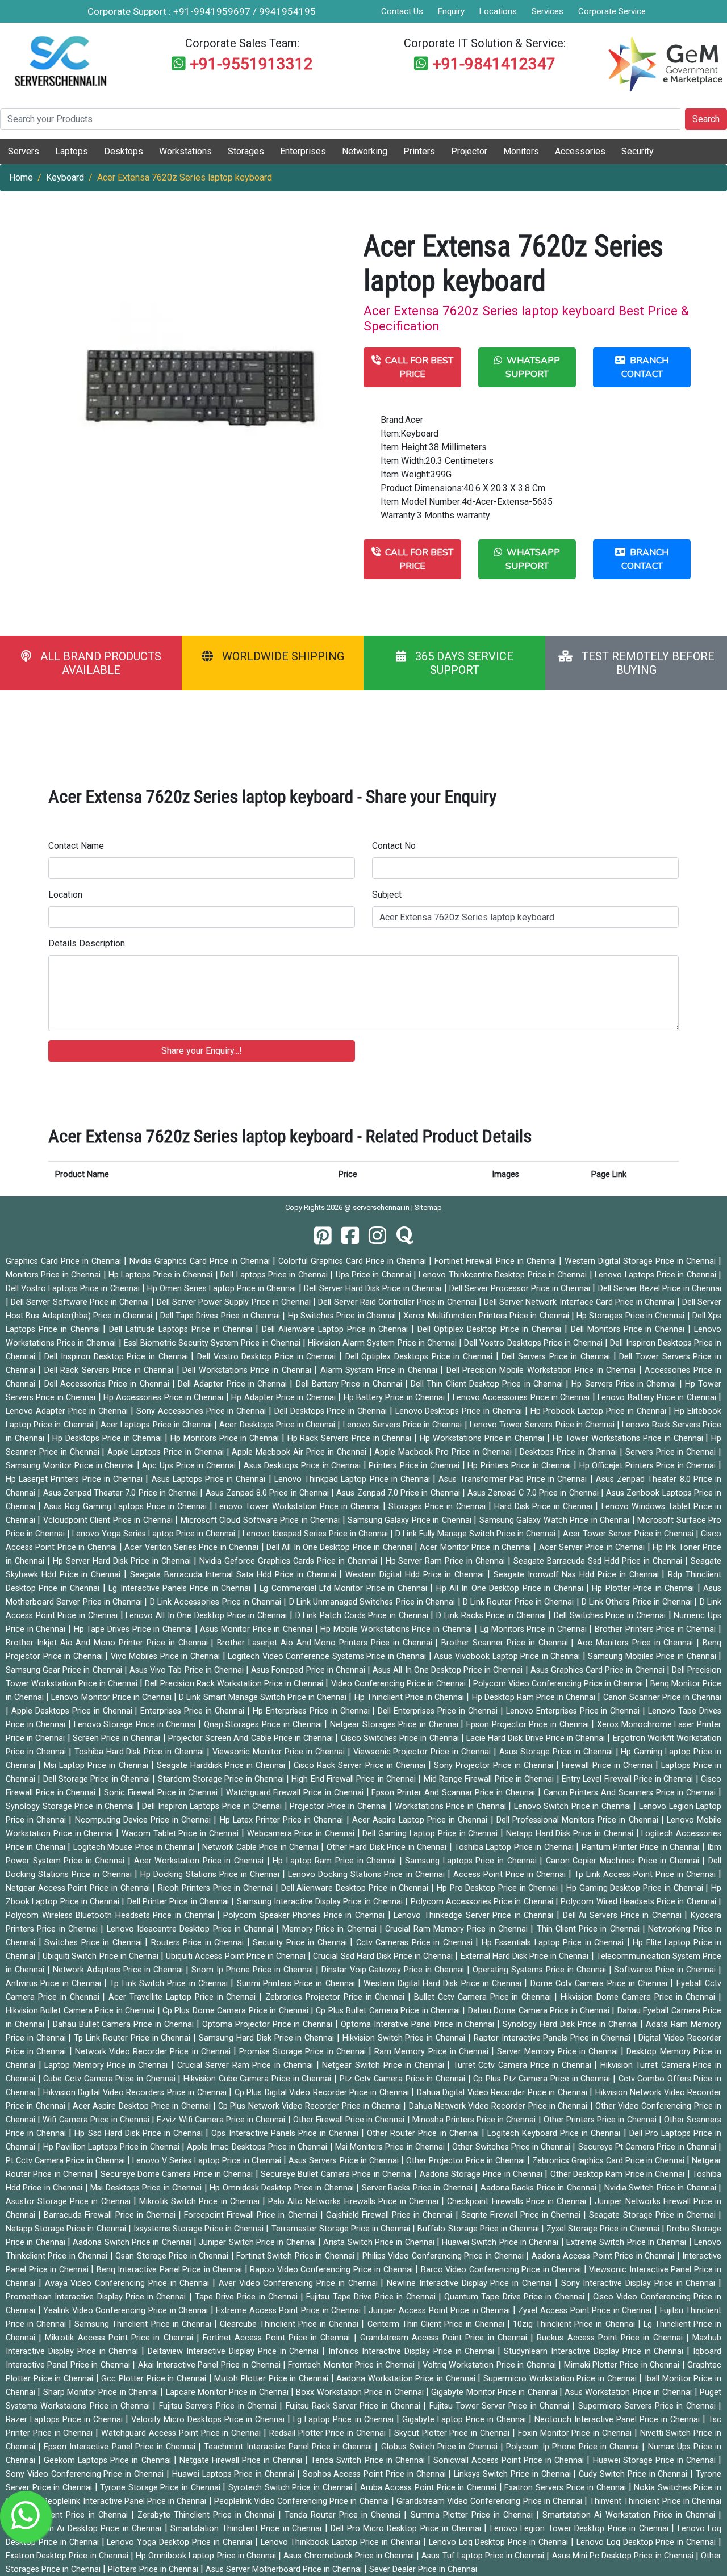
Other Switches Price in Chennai (512, 2147)
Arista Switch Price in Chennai (380, 2242)
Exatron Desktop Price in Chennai (68, 2556)
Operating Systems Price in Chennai (541, 1970)
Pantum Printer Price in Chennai (642, 1847)
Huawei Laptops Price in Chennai (235, 2474)
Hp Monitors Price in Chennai (226, 1438)
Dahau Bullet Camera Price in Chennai (125, 2024)
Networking (365, 151)
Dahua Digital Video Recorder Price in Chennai (503, 2093)
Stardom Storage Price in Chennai (222, 1779)
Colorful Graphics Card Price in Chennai (354, 1261)
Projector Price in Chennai (339, 1806)
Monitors (521, 151)
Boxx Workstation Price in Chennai (361, 2392)
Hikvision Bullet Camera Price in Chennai (82, 2011)
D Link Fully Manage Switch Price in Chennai (477, 1534)
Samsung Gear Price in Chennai (65, 1670)
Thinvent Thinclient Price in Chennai (655, 2501)
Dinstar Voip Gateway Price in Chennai (394, 1970)
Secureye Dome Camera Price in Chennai (178, 2174)
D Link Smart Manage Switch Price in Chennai (264, 1697)
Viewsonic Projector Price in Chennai (424, 1752)
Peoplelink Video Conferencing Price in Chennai (303, 2501)
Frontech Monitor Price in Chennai (352, 2365)
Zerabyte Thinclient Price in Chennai (208, 2515)
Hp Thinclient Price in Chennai (411, 1697)
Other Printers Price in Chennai (601, 2120)
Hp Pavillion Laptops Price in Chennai (112, 2147)
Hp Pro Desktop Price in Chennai (499, 1888)
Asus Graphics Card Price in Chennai (599, 1670)
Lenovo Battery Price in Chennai (658, 1398)
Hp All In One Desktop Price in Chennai (511, 1588)
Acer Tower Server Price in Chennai (629, 1534)
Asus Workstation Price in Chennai (630, 2392)
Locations (498, 11)
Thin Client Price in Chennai (590, 1929)
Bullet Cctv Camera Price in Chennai (484, 1997)
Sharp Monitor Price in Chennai (102, 2392)
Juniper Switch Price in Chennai (258, 2242)
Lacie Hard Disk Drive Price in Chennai (537, 1738)
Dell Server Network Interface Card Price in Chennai (580, 1302)
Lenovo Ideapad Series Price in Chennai (316, 1534)
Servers (24, 151)
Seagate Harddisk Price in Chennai (222, 1765)
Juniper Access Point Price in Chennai (440, 2311)
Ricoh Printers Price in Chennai (217, 1888)
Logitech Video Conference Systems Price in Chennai (328, 1656)
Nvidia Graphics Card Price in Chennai (201, 1261)
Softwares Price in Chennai (666, 1970)
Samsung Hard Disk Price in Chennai (268, 2038)
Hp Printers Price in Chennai (521, 1466)
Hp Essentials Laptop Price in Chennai (554, 1943)
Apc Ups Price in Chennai (190, 1466)
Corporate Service (612, 11)
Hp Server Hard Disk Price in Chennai (123, 1561)
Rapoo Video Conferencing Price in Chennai (333, 2270)
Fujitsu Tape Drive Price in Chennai (372, 2297)
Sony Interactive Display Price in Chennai (640, 2283)
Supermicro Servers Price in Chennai (648, 2406)
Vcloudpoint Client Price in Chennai (109, 1520)
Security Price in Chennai (301, 1943)
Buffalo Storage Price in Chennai (479, 2229)
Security (638, 151)
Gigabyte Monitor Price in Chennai (495, 2392)
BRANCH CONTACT (645, 367)
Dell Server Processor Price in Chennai (521, 1289)
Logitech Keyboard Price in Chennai (555, 2133)
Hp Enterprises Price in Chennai (313, 1711)
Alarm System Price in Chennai (380, 1370)
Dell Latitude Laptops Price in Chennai (182, 1329)
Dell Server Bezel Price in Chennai (660, 1289)
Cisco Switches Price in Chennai (401, 1738)
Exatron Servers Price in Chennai (566, 2488)
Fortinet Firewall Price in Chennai (497, 1261)
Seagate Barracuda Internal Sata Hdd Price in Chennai (235, 1575)
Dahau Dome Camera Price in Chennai (540, 2011)
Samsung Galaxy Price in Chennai (411, 1520)
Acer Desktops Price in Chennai (278, 1425)
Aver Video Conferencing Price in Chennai (300, 2283)
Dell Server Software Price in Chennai (81, 1302)
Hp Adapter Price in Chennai (285, 1398)
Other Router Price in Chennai (424, 2133)
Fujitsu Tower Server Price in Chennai (501, 2406)
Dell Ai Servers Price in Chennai (624, 1915)
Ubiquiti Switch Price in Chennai (102, 1956)
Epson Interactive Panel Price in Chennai (121, 2447)
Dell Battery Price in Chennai (350, 1384)
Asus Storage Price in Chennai (557, 1752)
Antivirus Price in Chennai (55, 1984)
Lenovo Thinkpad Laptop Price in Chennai (354, 1479)
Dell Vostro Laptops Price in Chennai (74, 1289)
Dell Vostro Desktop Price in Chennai (268, 1357)
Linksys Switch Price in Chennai (513, 2474)
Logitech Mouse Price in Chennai (135, 1847)
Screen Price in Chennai (118, 1738)
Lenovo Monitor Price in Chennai (112, 1697)
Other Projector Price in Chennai (467, 2161)
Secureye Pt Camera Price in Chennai (648, 2147)
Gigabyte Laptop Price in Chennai (465, 2420)
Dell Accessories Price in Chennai (108, 1384)
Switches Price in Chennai (95, 1943)
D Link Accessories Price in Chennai (217, 1602)
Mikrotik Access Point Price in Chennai (120, 2338)
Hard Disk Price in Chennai (545, 1507)
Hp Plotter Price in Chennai (644, 1588)
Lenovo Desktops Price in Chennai (460, 1411)
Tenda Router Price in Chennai (344, 2515)
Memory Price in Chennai (331, 1929)
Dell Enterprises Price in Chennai (439, 1711)
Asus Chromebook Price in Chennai (350, 2556)
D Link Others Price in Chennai (638, 1602)
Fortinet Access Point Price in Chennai (278, 2338)
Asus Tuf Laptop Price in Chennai (484, 2556)
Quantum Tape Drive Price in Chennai (516, 2297)
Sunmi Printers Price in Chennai (297, 1984)
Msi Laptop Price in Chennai (97, 1765)
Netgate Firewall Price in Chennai (242, 2460)
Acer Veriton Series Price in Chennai (193, 1547)
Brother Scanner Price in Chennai (506, 1643)
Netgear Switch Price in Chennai (385, 2065)
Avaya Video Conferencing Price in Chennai (129, 2283)
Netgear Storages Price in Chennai (395, 1725)
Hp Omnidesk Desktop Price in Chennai (283, 2188)
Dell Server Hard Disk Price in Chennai (374, 1289)
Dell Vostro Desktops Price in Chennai (534, 1343)
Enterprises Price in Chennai (194, 1711)
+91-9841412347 (494, 64)
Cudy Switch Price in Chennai (634, 2474)
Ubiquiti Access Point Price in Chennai (237, 1956)
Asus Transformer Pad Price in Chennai (514, 1479)
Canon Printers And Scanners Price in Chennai (631, 1793)
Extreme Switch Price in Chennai (628, 2242)
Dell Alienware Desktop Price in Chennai (356, 1888)
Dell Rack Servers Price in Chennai (110, 1370)
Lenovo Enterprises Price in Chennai (575, 1711)
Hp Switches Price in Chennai (343, 1316)
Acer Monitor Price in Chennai (477, 1547)
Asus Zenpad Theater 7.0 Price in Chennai (122, 1493)
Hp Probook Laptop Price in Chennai (600, 1411)
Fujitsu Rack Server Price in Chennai (355, 2406)
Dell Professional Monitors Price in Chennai (579, 1820)
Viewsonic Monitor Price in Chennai (280, 1752)
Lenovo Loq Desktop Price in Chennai (500, 2542)
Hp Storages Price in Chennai (632, 1316)
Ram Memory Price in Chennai (433, 2052)
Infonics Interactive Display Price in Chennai (413, 2351)
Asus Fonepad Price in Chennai (309, 1670)
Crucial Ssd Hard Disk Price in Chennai (384, 1956)
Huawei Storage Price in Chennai (656, 2460)
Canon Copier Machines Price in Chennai (624, 1861)
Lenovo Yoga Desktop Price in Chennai (181, 2542)
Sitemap (428, 1207)
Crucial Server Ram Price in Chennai (247, 2065)
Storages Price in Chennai (438, 1507)
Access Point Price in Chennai (511, 1875)
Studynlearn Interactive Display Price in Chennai (595, 2351)
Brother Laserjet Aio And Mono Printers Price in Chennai (326, 1643)
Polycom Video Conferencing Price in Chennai (559, 1684)
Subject (387, 895)
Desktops (124, 151)
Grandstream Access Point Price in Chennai (445, 2338)
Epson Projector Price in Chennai (529, 1725)
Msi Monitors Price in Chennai (391, 2147)
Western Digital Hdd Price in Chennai (416, 1575)
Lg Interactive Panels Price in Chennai (181, 1588)
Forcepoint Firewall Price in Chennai (252, 2215)
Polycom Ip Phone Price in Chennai (574, 2447)
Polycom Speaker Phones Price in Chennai (306, 1915)
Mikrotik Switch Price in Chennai (201, 2202)
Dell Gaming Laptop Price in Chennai (431, 1834)
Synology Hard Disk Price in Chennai (571, 2024)
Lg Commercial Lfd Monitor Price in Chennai (345, 1588)
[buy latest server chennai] (405, 1236)
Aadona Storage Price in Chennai (482, 2174)
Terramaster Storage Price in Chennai (342, 2229)
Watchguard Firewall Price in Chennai (296, 1793)
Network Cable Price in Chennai (262, 1847)
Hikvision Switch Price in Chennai (405, 2038)
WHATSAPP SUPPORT (531, 367)
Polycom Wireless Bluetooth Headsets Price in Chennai (111, 1915)
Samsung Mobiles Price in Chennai (653, 1656)
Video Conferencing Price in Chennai (400, 1684)
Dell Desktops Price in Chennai (332, 1411)
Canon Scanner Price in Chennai (663, 1697)
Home (21, 177)
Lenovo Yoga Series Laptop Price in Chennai (155, 1534)
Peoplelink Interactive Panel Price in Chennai (126, 2501)
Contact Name (76, 846)
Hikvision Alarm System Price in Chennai (383, 1343)
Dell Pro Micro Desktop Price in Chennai (407, 2529)
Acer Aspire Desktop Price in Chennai (143, 2106)
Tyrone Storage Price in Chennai (161, 2488)
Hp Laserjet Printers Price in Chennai (76, 1479)
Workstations (185, 151)
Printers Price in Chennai (415, 1466)
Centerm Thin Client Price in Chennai (438, 2324)
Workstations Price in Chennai (452, 1806)
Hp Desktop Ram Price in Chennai (535, 1697)
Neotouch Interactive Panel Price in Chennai (619, 2420)
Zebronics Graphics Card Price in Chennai (609, 2161)
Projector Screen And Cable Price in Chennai (252, 1738)
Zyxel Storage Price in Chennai (604, 2229)
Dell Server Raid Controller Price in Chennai (398, 1302)
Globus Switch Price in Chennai (441, 2447)
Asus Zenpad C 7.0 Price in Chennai (534, 1493)
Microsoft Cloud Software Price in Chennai (262, 1520)
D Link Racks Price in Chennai (492, 1616)
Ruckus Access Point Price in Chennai (611, 2338)
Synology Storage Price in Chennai (71, 1806)
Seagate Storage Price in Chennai (654, 2215)
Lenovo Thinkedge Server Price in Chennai (475, 1915)
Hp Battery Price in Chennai (396, 1398)
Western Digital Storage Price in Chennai (642, 1261)
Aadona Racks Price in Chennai (540, 2188)
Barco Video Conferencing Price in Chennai (502, 2270)
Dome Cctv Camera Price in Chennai (601, 1984)
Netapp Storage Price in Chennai (67, 2229)
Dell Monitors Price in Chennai (629, 1329)
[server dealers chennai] (323, 1236)
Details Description (87, 943)
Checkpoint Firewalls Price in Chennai (518, 2202)
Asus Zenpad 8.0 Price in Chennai (269, 1493)
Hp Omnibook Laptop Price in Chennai (207, 2556)
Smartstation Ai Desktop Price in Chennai (85, 2529)
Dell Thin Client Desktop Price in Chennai (488, 1384)
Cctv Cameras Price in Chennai (416, 1943)
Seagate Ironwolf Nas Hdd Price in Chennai (578, 1575)
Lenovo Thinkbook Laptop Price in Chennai (342, 2542)
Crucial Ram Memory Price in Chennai (458, 1929)
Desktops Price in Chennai (569, 1452)
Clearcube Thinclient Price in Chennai (291, 2324)
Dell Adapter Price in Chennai (234, 1384)
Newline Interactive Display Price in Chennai (471, 2283)
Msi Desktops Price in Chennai (147, 2188)
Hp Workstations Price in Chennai (483, 1438)
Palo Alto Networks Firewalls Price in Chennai (355, 2202)
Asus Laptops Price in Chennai (210, 1479)
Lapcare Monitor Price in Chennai (229, 2392)
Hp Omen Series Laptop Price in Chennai (223, 1289)
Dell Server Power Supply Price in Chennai (235, 1302)
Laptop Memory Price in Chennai (108, 2065)
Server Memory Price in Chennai (559, 2052)
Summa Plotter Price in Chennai (474, 2515)
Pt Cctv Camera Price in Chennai (66, 2161)
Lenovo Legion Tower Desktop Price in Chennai (581, 2529)
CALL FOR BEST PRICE (417, 367)
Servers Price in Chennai (672, 1452)
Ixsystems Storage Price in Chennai (200, 2229)
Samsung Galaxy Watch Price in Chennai (556, 1520)
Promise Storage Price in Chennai (304, 2052)
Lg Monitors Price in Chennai (534, 1629)
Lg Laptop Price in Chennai (344, 2420)
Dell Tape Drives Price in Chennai (222, 1316)
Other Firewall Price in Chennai (350, 2120)
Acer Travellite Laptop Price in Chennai (184, 1997)
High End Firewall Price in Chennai (355, 1779)
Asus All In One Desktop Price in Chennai (449, 1670)
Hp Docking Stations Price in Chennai (211, 1875)
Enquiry (451, 11)
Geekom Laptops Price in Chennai (108, 2460)
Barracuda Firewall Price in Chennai (111, 2215)
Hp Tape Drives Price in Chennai (134, 1629)
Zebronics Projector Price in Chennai (337, 1997)
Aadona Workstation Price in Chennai (407, 2379)
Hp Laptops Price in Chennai (162, 1275)
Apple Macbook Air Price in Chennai (300, 1452)
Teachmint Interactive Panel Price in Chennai (289, 2447)
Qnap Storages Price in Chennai (264, 1725)
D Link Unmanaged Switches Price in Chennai (373, 1602)
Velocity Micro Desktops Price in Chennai (209, 2420)
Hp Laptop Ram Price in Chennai (336, 1861)
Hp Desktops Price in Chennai (108, 1438)
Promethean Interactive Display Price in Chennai (97, 2297)
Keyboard (65, 177)
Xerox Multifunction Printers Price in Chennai (487, 1316)
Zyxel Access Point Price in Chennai (586, 2311)
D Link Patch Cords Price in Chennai (363, 1616)
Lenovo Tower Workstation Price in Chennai (299, 1507)
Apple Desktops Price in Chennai (73, 1711)
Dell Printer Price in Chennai (179, 1902)
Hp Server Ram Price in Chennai (447, 1561)
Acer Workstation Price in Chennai (200, 1861)
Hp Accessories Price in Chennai (165, 1398)
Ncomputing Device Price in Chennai (145, 1820)
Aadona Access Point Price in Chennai (604, 2256)
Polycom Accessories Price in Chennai (483, 1902)
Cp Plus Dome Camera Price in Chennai (237, 2011)
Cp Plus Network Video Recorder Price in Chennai (311, 2106)
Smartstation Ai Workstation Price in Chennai (630, 2515)
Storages (246, 151)
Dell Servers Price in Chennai (557, 1357)
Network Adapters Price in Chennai (120, 1970)
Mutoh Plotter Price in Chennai (272, 2379)
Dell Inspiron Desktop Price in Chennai (118, 1357)
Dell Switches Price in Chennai (611, 1616)
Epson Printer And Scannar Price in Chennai (454, 1793)
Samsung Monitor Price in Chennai (71, 1466)
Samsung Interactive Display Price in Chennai (321, 1902)
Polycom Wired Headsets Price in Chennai (640, 1902)
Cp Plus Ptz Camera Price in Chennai (543, 2079)
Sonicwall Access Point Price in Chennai (510, 2460)
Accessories (580, 151)
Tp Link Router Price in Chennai (133, 2038)
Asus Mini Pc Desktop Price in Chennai (624, 2556)
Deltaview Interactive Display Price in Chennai (235, 2351)
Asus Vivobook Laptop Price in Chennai (508, 1656)
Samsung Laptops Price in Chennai (472, 1861)
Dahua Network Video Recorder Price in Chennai (500, 2106)
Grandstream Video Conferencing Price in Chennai (490, 2501)
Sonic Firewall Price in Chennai (162, 1793)
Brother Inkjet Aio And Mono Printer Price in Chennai (108, 1643)
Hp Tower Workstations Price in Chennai (629, 1438)
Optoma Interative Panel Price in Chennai (419, 2024)
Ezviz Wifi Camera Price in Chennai (222, 2120)
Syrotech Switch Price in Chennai (291, 2488)
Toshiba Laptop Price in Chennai (515, 1847)
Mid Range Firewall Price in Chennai (490, 1779)
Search (706, 119)
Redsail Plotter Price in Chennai (329, 2433)
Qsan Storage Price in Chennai (173, 2256)
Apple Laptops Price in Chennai (167, 1452)
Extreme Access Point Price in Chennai (289, 2311)
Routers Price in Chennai (199, 1943)
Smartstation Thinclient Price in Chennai (247, 2529)
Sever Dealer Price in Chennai (423, 2569)
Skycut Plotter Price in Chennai (453, 2433)
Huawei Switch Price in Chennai (502, 2242)
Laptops (72, 151)
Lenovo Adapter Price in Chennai (68, 1411)
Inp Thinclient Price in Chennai (72, 2515)
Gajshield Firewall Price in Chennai (391, 2215)
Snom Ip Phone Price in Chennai (253, 1970)
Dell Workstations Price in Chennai (248, 1370)
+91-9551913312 (251, 64)
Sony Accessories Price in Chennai (202, 1411)
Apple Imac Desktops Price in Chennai (258, 2147)
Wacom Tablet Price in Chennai (181, 1834)
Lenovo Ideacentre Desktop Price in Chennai (192, 1929)
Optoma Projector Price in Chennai (269, 2024)
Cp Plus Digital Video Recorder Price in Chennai (323, 2093)
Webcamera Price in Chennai (302, 1834)
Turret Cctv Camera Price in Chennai (524, 2065)
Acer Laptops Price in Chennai (157, 1425)
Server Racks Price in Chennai (418, 2188)
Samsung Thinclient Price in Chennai (144, 2324)
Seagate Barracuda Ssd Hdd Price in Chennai (599, 1561)
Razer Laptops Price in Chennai (66, 2420)
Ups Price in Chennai (375, 1275)
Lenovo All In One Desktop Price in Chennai (208, 1616)
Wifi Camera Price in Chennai (97, 2120)
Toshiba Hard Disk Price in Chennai (141, 1752)
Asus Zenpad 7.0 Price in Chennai (399, 1493)
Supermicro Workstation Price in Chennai (561, 2379)
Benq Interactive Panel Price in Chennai (171, 2270)
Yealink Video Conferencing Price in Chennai (127, 2311)
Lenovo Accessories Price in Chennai (523, 1398)
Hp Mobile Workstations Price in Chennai (397, 1629)
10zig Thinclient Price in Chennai (575, 2324)
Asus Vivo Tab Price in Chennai (188, 1670)
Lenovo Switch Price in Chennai (574, 1806)
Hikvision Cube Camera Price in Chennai (259, 2079)
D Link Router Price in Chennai (520, 1602)
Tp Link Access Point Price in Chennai (646, 1875)
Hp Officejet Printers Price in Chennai (649, 1466)
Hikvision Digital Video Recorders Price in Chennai (136, 2093)
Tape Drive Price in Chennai (248, 2297)
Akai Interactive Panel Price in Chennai (211, 2365)
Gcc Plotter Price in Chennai (155, 2379)
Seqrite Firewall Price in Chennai (523, 2215)
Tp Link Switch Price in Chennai (170, 1984)
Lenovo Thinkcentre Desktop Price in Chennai (504, 1275)
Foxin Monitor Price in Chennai (576, 2433)
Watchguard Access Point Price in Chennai (182, 2433)
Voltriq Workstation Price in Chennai (490, 2365)
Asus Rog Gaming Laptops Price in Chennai (127, 1507)
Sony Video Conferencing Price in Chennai (86, 2474)
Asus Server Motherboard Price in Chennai (285, 2569)
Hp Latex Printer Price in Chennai (283, 1820)
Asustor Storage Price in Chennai (70, 2202)
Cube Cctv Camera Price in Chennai (110, 2079)
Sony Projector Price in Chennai (495, 1765)
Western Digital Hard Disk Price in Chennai (444, 1984)
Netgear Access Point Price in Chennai (79, 1888)
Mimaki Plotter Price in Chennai (623, 2365)
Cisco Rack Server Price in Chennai (361, 1765)
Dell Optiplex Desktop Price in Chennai (491, 1329)
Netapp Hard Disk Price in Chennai (571, 1834)
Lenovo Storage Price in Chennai (136, 1725)
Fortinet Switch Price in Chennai (296, 2256)
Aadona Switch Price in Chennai (133, 2242)
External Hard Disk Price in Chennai (526, 1956)
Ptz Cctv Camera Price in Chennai (404, 2079)
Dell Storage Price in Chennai (98, 1779)
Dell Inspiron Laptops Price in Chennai (213, 1806)
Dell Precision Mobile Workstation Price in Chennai (543, 1370)
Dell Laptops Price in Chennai (275, 1275)
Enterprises (303, 151)
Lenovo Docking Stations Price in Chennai (367, 1875)
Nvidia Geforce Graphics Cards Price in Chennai (290, 1561)
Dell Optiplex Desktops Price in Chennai (421, 1357)
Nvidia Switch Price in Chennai (661, 2188)
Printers (419, 151)
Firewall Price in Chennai (608, 1765)
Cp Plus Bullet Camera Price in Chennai (389, 2011)
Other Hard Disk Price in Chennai (388, 1847)
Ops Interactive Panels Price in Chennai (286, 2133)
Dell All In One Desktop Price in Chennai (340, 1547)
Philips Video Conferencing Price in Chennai (444, 2256)
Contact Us (402, 11)
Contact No (394, 846)
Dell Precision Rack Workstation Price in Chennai (235, 1684)
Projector (469, 151)
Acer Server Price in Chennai (593, 1547)
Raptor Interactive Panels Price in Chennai (553, 2038)
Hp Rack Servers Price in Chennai (351, 1438)
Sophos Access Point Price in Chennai (376, 2474)
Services (548, 11)
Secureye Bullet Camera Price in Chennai (337, 2174)
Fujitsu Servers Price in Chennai (219, 2406)
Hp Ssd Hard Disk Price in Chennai (140, 2133)
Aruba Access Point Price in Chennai (430, 2488)
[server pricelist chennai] (377, 1236)
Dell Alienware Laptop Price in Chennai (337, 1329)
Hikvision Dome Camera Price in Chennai (640, 1997)
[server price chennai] (350, 1236)
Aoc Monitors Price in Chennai (637, 1643)
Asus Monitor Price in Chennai (257, 1629)
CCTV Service (573, 31)
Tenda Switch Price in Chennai (369, 2460)
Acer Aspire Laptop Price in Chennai (421, 1820)
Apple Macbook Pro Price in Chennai (444, 1452)
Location (65, 895)
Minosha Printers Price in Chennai (475, 2120)
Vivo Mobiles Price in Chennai (167, 1656)
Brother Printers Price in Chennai (657, 1629)
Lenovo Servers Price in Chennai (404, 1425)
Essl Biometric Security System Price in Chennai (213, 1343)
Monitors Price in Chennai (55, 1275)
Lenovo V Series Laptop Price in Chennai (208, 2161)
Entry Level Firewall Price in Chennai (629, 1779)
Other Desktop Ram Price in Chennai (619, 2174)
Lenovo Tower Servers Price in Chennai (543, 1425)
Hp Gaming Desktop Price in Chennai (636, 1888)
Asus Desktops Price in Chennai (304, 1466)
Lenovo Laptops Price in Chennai (657, 1275)
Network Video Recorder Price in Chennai (154, 2052)
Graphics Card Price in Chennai (65, 1261)
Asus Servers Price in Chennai (344, 2161)
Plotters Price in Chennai (154, 2569)
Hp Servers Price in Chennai (625, 1384)
